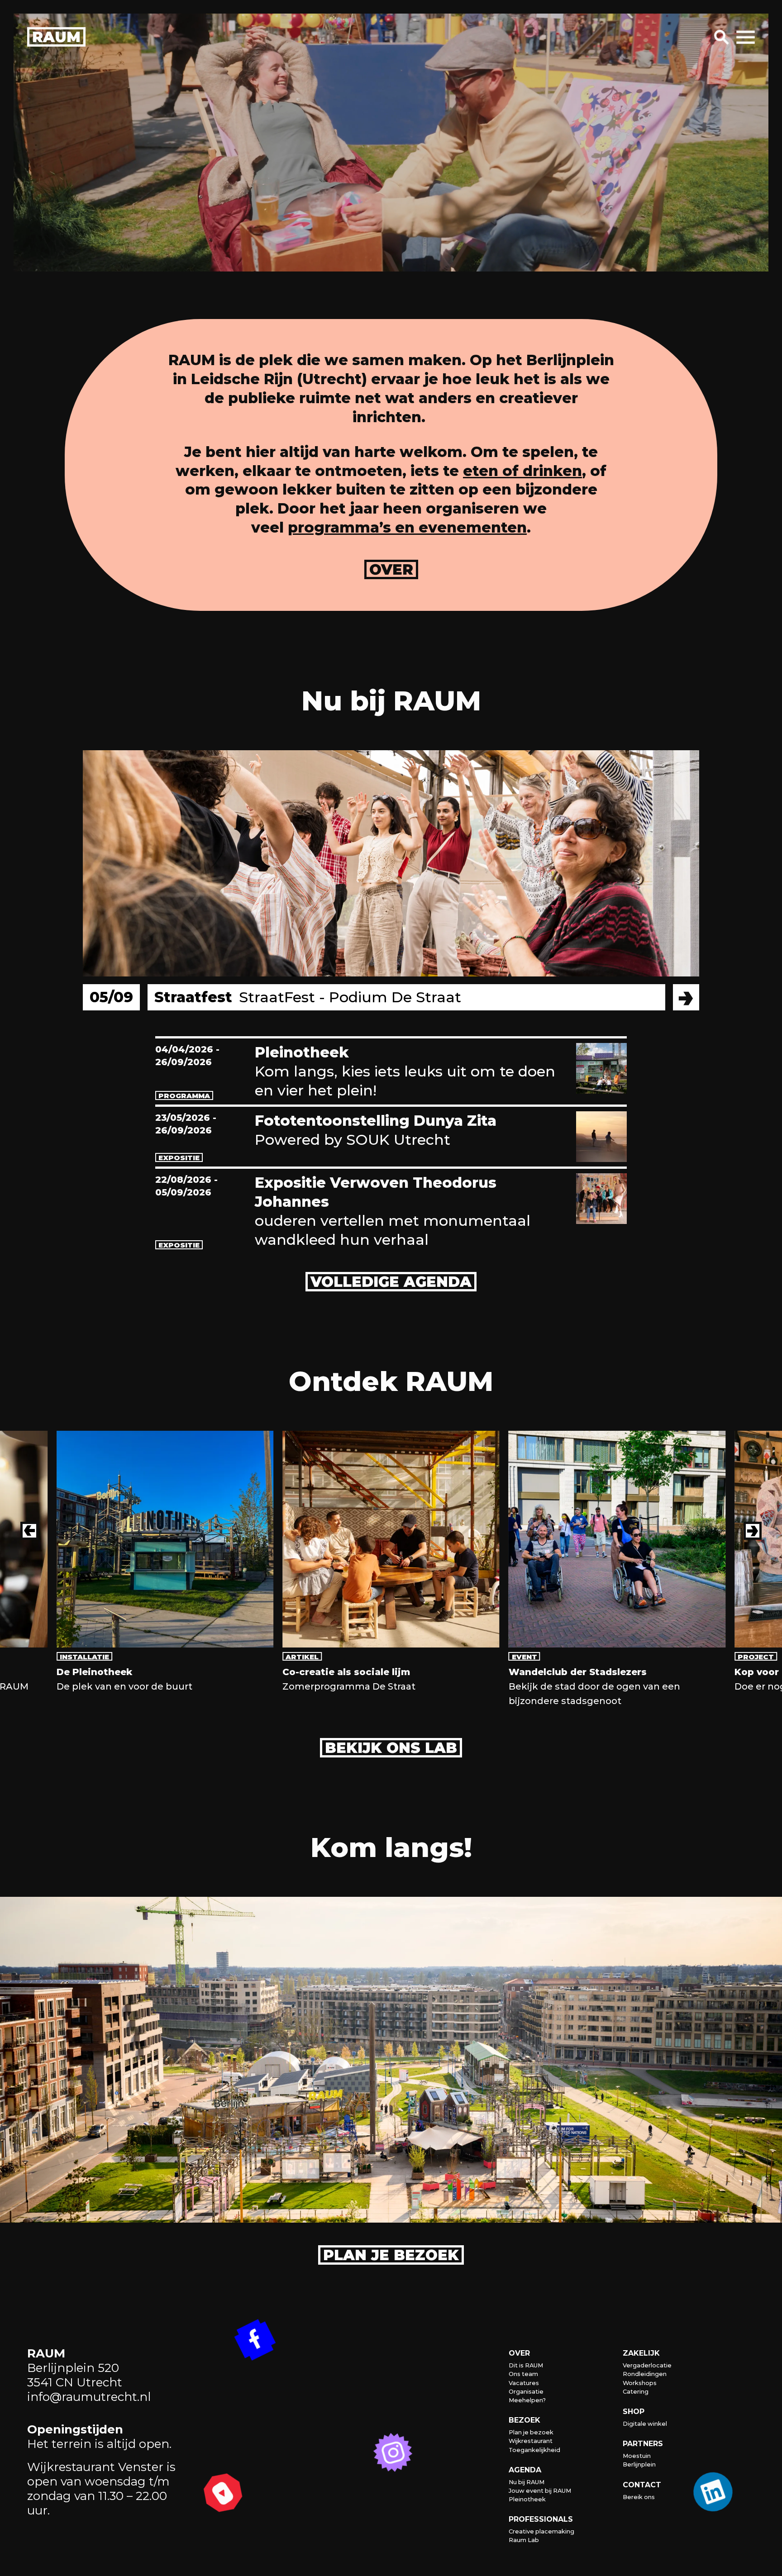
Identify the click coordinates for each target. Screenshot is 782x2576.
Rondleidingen (645, 2374)
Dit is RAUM (526, 2365)
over (391, 569)
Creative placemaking (541, 2531)
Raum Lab (524, 2540)
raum (56, 37)
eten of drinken (522, 471)
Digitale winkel (645, 2424)
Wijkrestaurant (531, 2441)
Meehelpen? (527, 2400)
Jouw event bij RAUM (540, 2491)
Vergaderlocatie (647, 2365)
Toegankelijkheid (534, 2450)
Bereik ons (639, 2497)
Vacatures (524, 2383)
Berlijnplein (639, 2464)
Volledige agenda (391, 1282)
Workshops (640, 2383)
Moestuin (637, 2456)
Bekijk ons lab (391, 1748)
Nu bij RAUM (527, 2482)
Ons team (523, 2374)
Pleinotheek (527, 2499)
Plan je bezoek (391, 2255)
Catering (636, 2392)
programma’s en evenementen (407, 527)
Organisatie (526, 2392)
